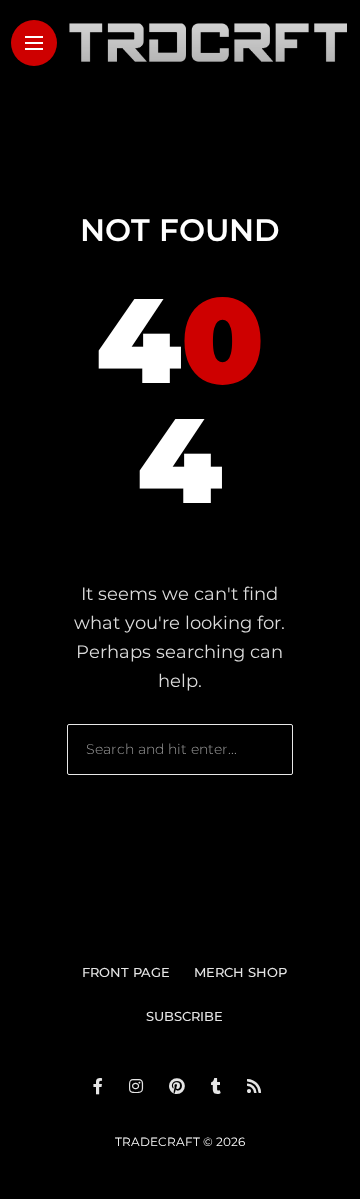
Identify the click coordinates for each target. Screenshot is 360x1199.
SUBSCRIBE (184, 1016)
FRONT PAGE (126, 972)
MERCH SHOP (240, 972)
